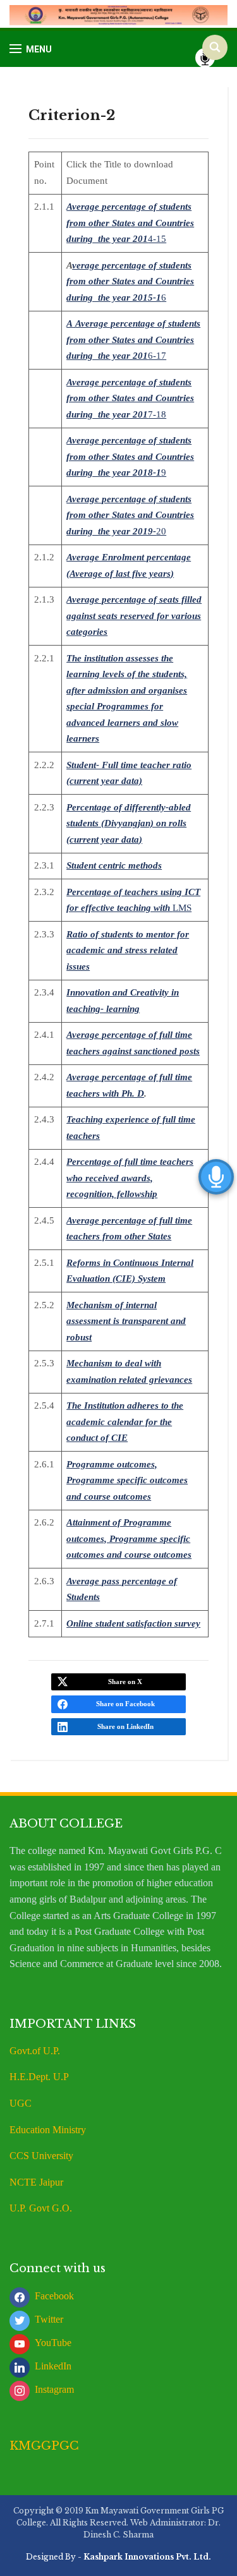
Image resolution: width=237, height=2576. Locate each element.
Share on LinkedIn (125, 1726)
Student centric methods (114, 865)
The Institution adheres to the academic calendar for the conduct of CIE (125, 1422)
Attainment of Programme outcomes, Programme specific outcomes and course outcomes (129, 1538)
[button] (31, 49)
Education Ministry (49, 2130)
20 (161, 531)
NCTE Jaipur (36, 2182)
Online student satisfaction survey (133, 1623)
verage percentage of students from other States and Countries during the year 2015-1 (130, 281)
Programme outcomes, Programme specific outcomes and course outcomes (127, 1480)
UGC (21, 2103)
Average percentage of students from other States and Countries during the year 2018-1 (130, 456)
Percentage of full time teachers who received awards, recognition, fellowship (130, 1178)
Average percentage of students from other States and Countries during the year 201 (130, 223)
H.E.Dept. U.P (39, 2077)
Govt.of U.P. (35, 2051)
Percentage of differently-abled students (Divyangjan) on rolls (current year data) (129, 823)
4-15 (157, 239)
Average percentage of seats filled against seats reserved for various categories (134, 616)
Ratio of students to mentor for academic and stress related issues (128, 950)
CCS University (41, 2156)
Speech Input (205, 58)
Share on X (125, 1682)
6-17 (157, 356)
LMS (182, 908)
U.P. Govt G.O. (41, 2208)
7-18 (157, 414)
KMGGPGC (44, 2446)
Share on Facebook (125, 1704)
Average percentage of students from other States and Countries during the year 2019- (130, 515)
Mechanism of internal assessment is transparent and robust (126, 1321)
